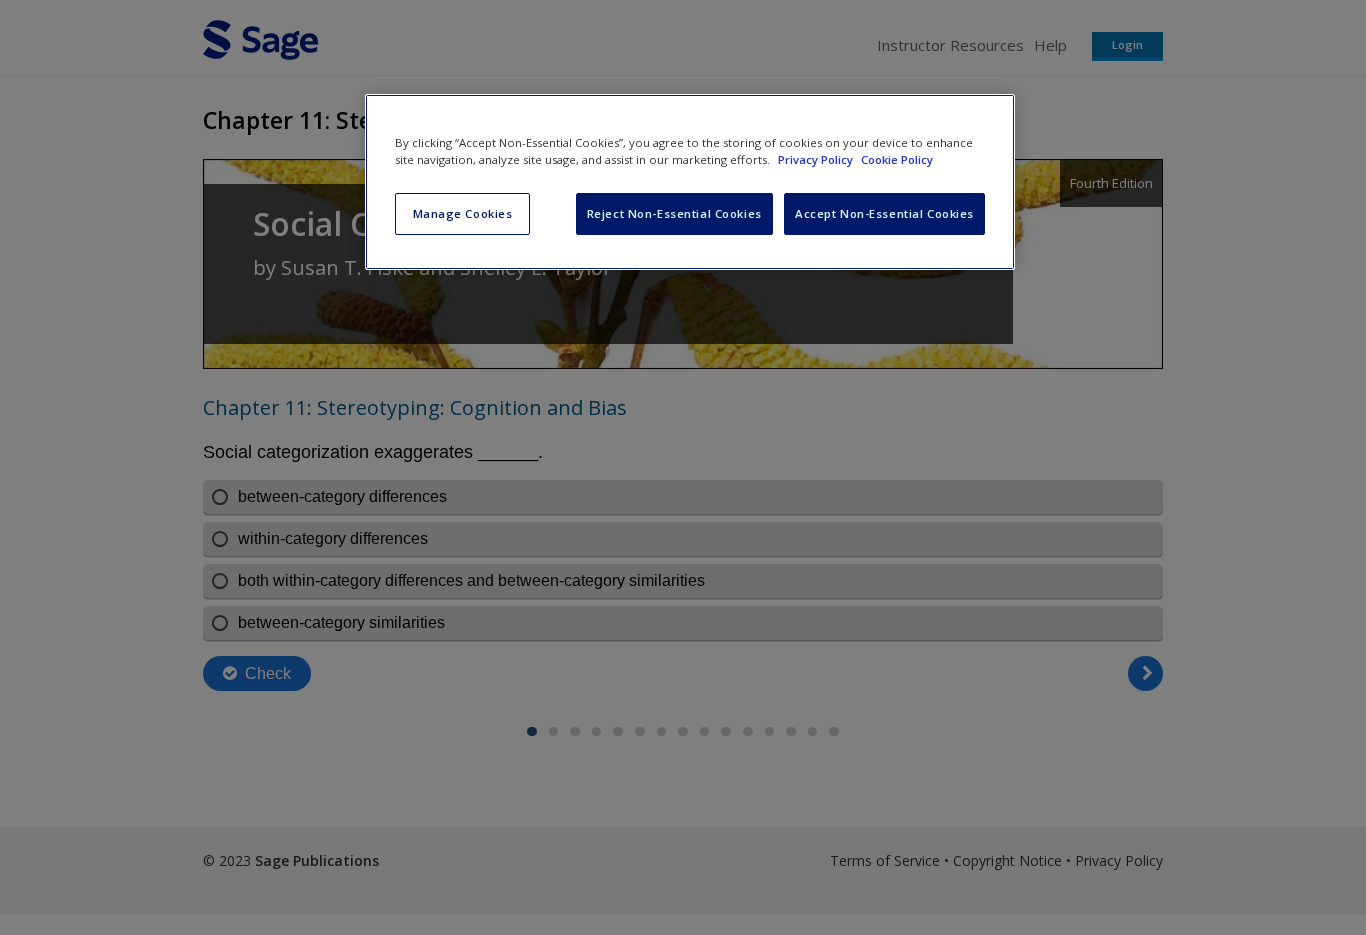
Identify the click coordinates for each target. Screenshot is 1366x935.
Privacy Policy (817, 159)
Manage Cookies (463, 213)
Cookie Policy (897, 159)
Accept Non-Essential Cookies (884, 213)
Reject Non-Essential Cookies (674, 213)
